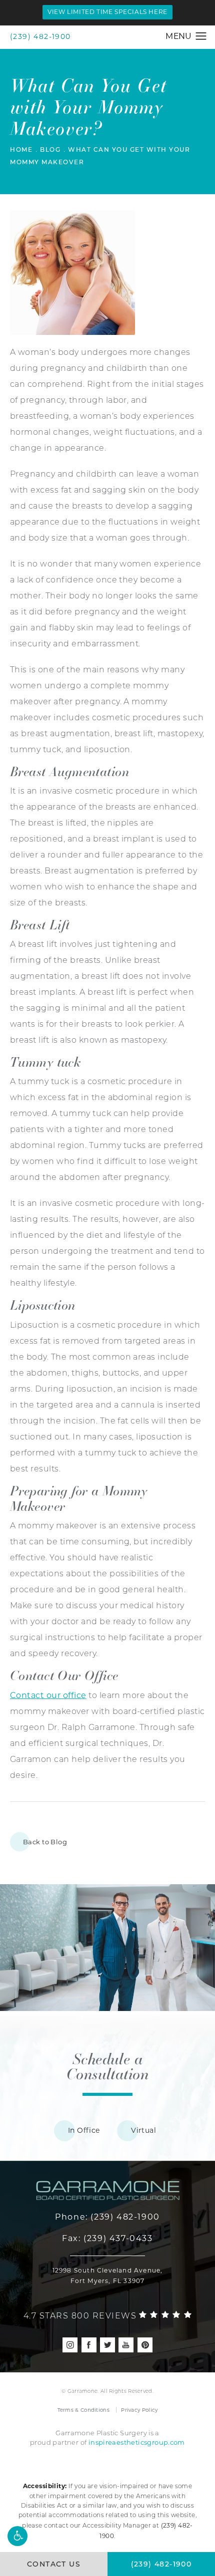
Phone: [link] (107, 2217)
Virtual (143, 2130)
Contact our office (48, 1695)
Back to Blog (45, 1842)
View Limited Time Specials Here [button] (107, 12)
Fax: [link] (107, 2238)
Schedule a (107, 2066)
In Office (84, 2130)
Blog (50, 150)
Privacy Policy (139, 2410)
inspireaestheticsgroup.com (137, 2442)
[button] (17, 2536)
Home (21, 150)
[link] (108, 2314)
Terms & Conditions (83, 2410)
